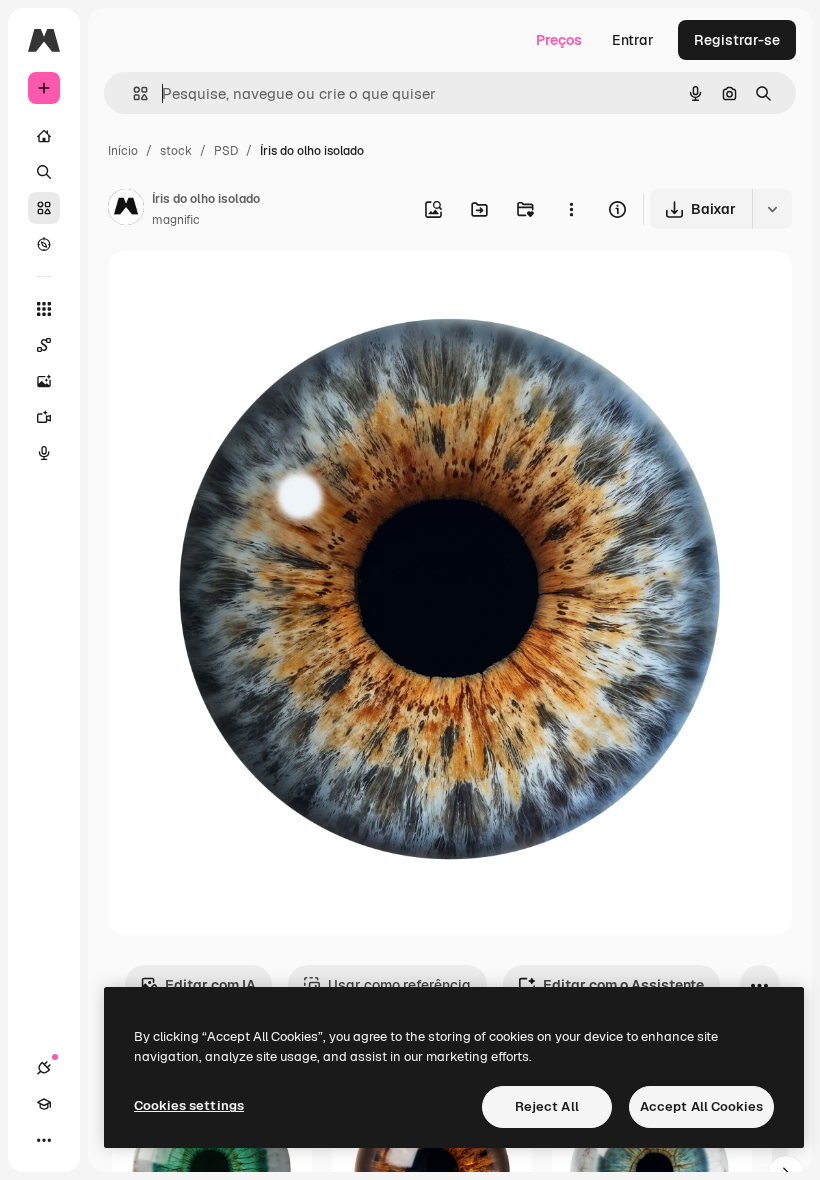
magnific (176, 220)
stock (176, 151)
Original (236, 289)
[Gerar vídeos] (44, 417)
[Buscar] (44, 172)
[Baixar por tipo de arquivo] (772, 209)
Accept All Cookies (701, 1106)
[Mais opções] (571, 209)
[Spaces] (44, 345)
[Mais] (44, 1140)
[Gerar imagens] (44, 381)
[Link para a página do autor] (126, 210)
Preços (559, 40)
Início (123, 151)
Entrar (633, 40)
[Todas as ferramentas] (44, 309)
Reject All (547, 1106)
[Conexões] (44, 1068)
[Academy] (44, 1104)
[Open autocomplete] (132, 93)
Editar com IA (210, 985)
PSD (226, 151)
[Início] (44, 136)
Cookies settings (189, 1105)
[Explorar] (44, 244)
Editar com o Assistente (623, 985)
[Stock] (44, 208)
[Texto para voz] (44, 453)
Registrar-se (737, 40)
